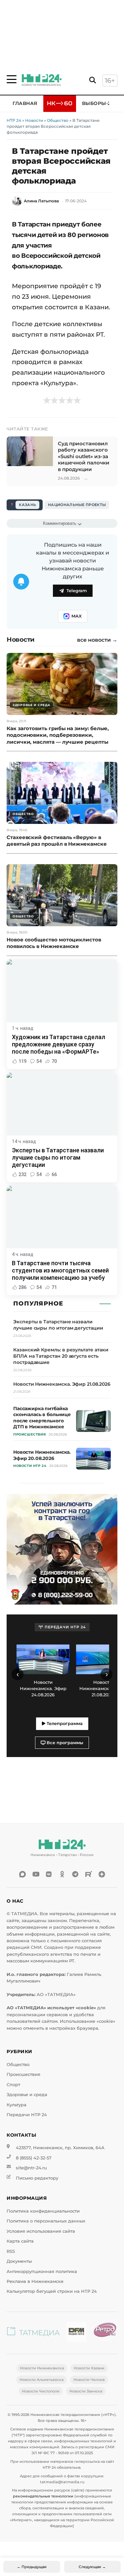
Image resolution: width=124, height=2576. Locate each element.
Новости (34, 120)
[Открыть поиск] (93, 80)
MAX (77, 616)
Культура (17, 2105)
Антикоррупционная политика (42, 2271)
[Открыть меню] (12, 79)
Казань (27, 505)
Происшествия (23, 2074)
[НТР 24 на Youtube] (36, 1874)
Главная (25, 103)
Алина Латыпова (41, 201)
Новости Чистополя (41, 2391)
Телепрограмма (64, 1724)
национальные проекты (77, 505)
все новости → (97, 640)
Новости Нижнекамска (42, 2368)
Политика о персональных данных (46, 2221)
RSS (11, 2251)
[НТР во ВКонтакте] (49, 1874)
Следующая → (92, 2567)
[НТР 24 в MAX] (22, 1874)
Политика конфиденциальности (43, 2211)
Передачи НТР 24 (27, 2115)
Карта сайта (20, 2241)
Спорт (13, 2085)
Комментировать (60, 523)
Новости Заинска (86, 2391)
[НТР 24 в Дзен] (102, 1874)
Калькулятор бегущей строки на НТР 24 (52, 2291)
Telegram (77, 591)
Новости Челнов (89, 2380)
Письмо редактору (37, 2178)
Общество (58, 120)
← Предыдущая (32, 2567)
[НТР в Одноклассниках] (62, 1874)
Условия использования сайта (41, 2231)
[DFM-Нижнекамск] (76, 2333)
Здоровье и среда (27, 2095)
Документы (19, 2261)
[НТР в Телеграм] (75, 1874)
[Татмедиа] (33, 2333)
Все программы (64, 1743)
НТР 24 (14, 120)
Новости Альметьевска (41, 2380)
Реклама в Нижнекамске (35, 2281)
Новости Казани (89, 2368)
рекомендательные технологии (43, 2496)
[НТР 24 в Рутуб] (89, 1874)
